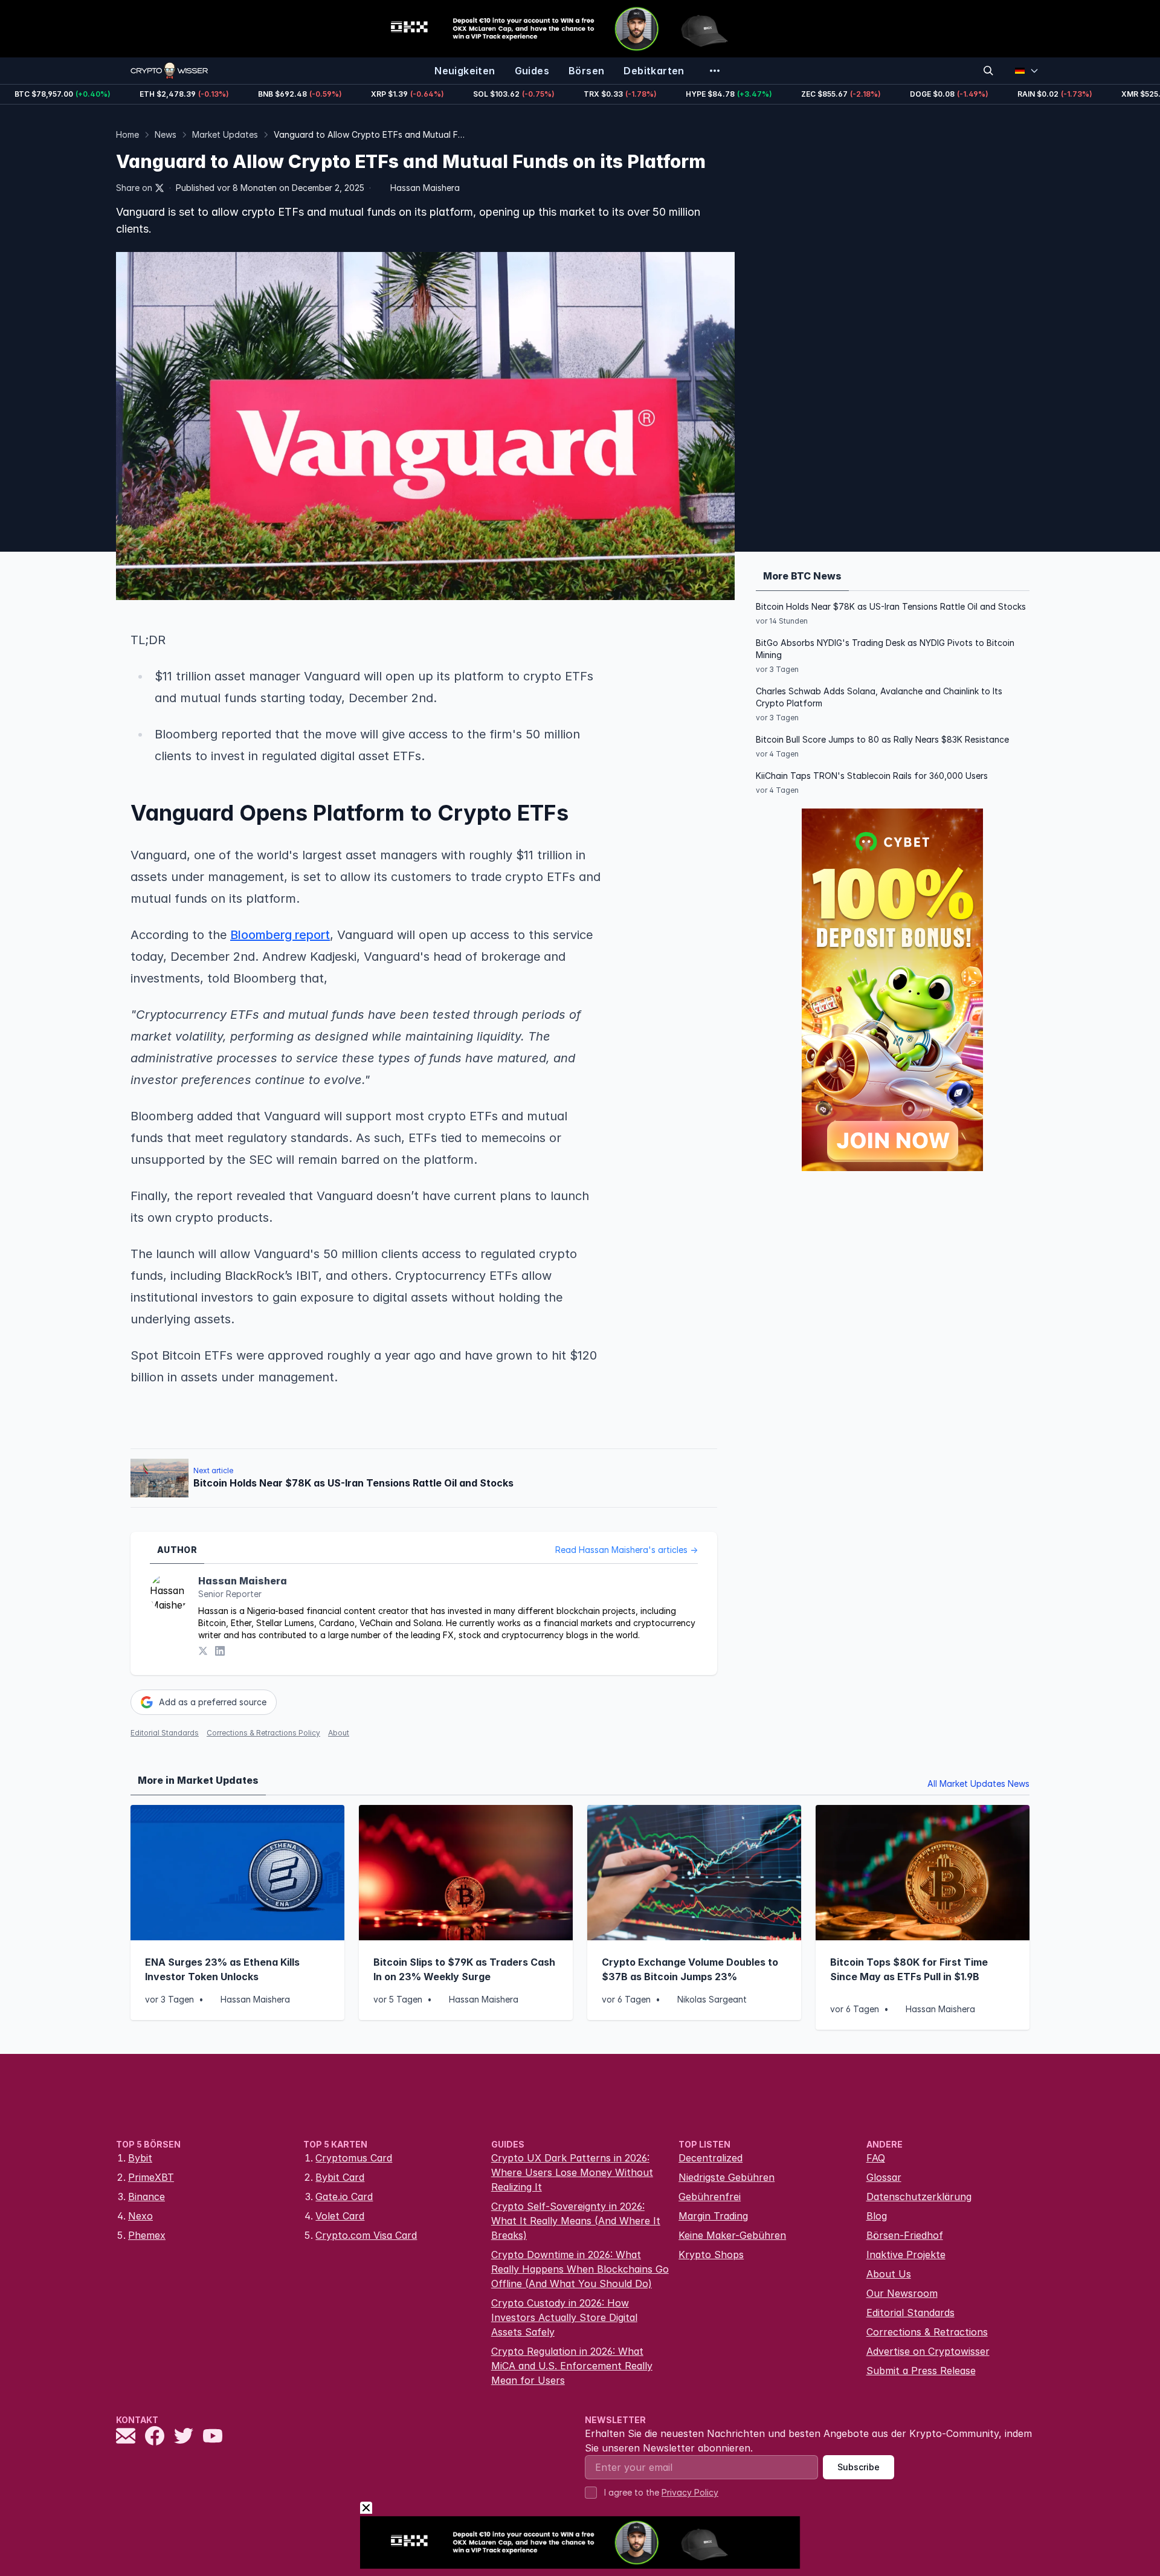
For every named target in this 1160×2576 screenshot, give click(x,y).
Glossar (884, 2177)
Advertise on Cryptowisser (928, 2351)
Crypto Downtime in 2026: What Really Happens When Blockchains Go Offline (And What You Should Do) (580, 2269)
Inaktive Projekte (906, 2255)
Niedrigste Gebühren (727, 2177)
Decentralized (710, 2158)
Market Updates (225, 134)
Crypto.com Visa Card (366, 2235)
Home (127, 134)
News (166, 134)
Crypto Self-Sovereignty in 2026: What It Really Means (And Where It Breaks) (576, 2221)
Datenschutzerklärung (919, 2197)
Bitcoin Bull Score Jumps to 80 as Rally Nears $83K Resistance (882, 739)
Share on (134, 188)
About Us (889, 2274)
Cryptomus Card (354, 2158)
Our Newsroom (902, 2293)
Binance (147, 2197)
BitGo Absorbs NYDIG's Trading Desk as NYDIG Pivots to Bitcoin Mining (885, 649)
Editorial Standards (165, 1733)
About (339, 1733)
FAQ (876, 2158)
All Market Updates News (978, 1784)
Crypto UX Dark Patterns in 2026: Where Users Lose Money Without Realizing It (572, 2172)
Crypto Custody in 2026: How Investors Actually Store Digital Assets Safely (564, 2317)
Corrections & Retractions (927, 2332)
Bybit (140, 2158)
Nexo (140, 2216)
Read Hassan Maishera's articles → (627, 1550)
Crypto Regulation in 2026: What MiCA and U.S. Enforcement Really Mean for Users (572, 2366)
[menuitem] (465, 71)
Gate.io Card (344, 2197)
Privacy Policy (690, 2492)
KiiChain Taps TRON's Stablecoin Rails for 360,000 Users (872, 776)
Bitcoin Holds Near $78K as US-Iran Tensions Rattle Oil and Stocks (891, 606)
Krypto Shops (711, 2255)
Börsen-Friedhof (905, 2235)
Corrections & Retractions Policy (263, 1733)
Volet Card (340, 2216)
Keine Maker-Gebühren (732, 2235)
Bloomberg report (280, 935)
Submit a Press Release (921, 2371)
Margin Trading (713, 2216)
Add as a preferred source (213, 1702)
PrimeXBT (151, 2177)
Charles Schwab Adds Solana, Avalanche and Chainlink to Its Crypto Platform (879, 697)
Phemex (147, 2235)
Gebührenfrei (710, 2197)
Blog (877, 2216)
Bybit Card (340, 2177)
